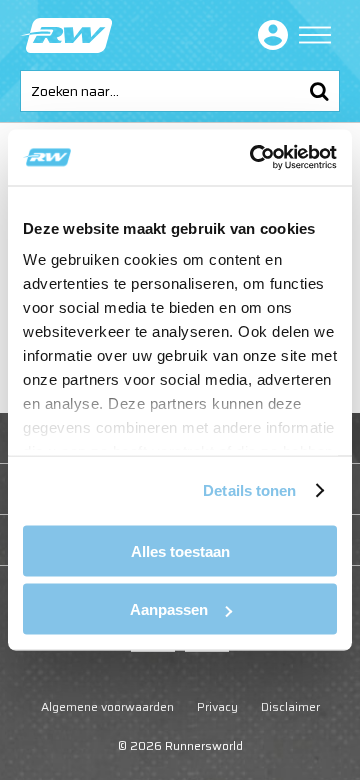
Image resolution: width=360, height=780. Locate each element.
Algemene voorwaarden (107, 706)
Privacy (217, 706)
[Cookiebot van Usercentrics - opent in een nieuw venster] (254, 158)
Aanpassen (169, 609)
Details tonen (249, 490)
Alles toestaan (180, 550)
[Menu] (315, 35)
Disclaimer (290, 706)
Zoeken (319, 91)
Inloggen (269, 35)
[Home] (66, 35)
